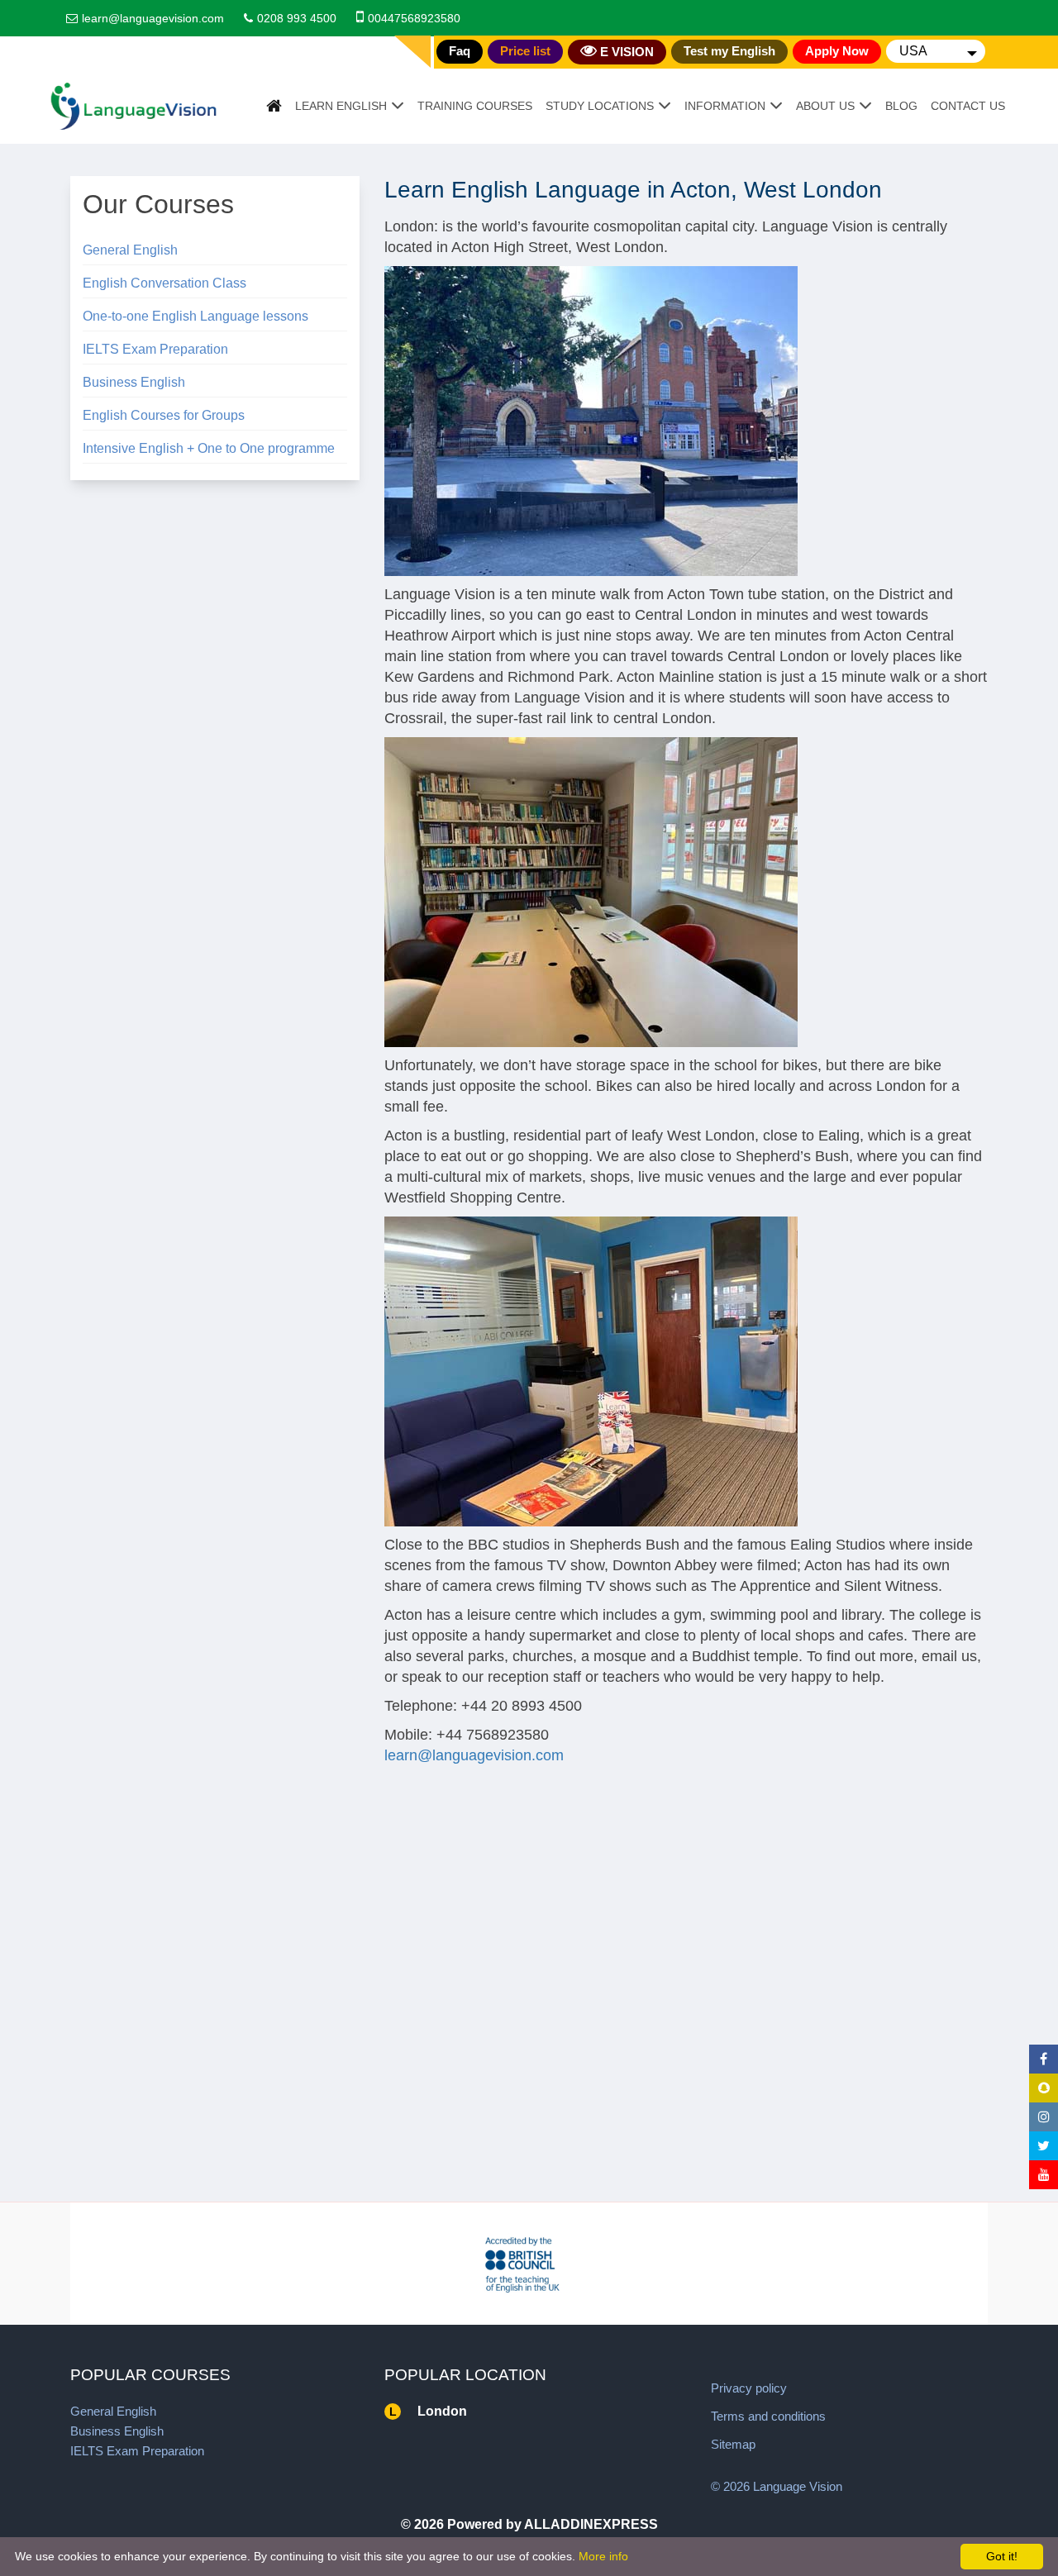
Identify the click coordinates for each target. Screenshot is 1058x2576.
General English (130, 250)
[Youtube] (1044, 2175)
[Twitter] (1044, 2146)
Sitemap (733, 2444)
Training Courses (475, 106)
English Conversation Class (164, 283)
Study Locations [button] (600, 106)
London (442, 2411)
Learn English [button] (341, 106)
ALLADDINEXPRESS (591, 2524)
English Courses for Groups (164, 415)
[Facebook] (1044, 2059)
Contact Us (968, 106)
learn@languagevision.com (153, 18)
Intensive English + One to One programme (209, 448)
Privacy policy (749, 2388)
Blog (901, 106)
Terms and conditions (768, 2416)
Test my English (729, 51)
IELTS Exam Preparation (155, 349)
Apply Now (837, 51)
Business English (134, 382)
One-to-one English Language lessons (195, 316)
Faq (460, 51)
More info (603, 2556)
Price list (525, 51)
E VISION (625, 52)
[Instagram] (1044, 2117)
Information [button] (725, 106)
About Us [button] (825, 106)
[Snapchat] (1044, 2088)
